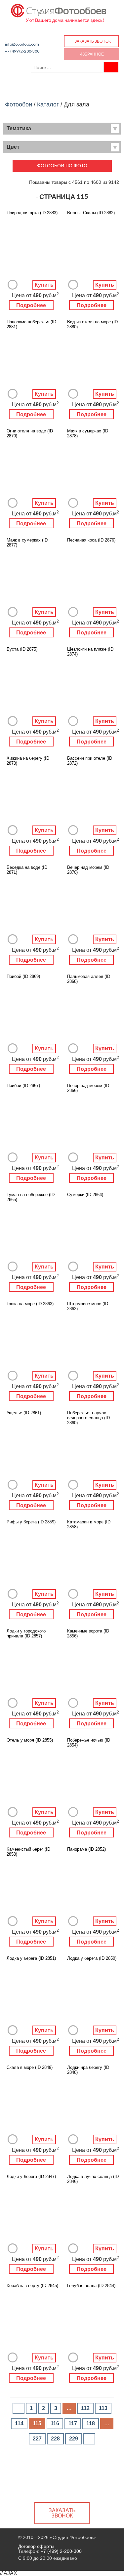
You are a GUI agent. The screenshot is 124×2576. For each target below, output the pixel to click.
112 (85, 2408)
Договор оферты (36, 2546)
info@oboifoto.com (22, 44)
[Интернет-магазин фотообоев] (59, 9)
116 (55, 2423)
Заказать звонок (93, 41)
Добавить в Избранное (13, 285)
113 (103, 2408)
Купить (44, 285)
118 (91, 2423)
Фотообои (19, 104)
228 (55, 2439)
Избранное (92, 54)
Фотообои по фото (62, 166)
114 (19, 2423)
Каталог (48, 104)
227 (37, 2439)
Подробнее (31, 305)
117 (73, 2423)
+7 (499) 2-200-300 (22, 51)
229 (74, 2439)
